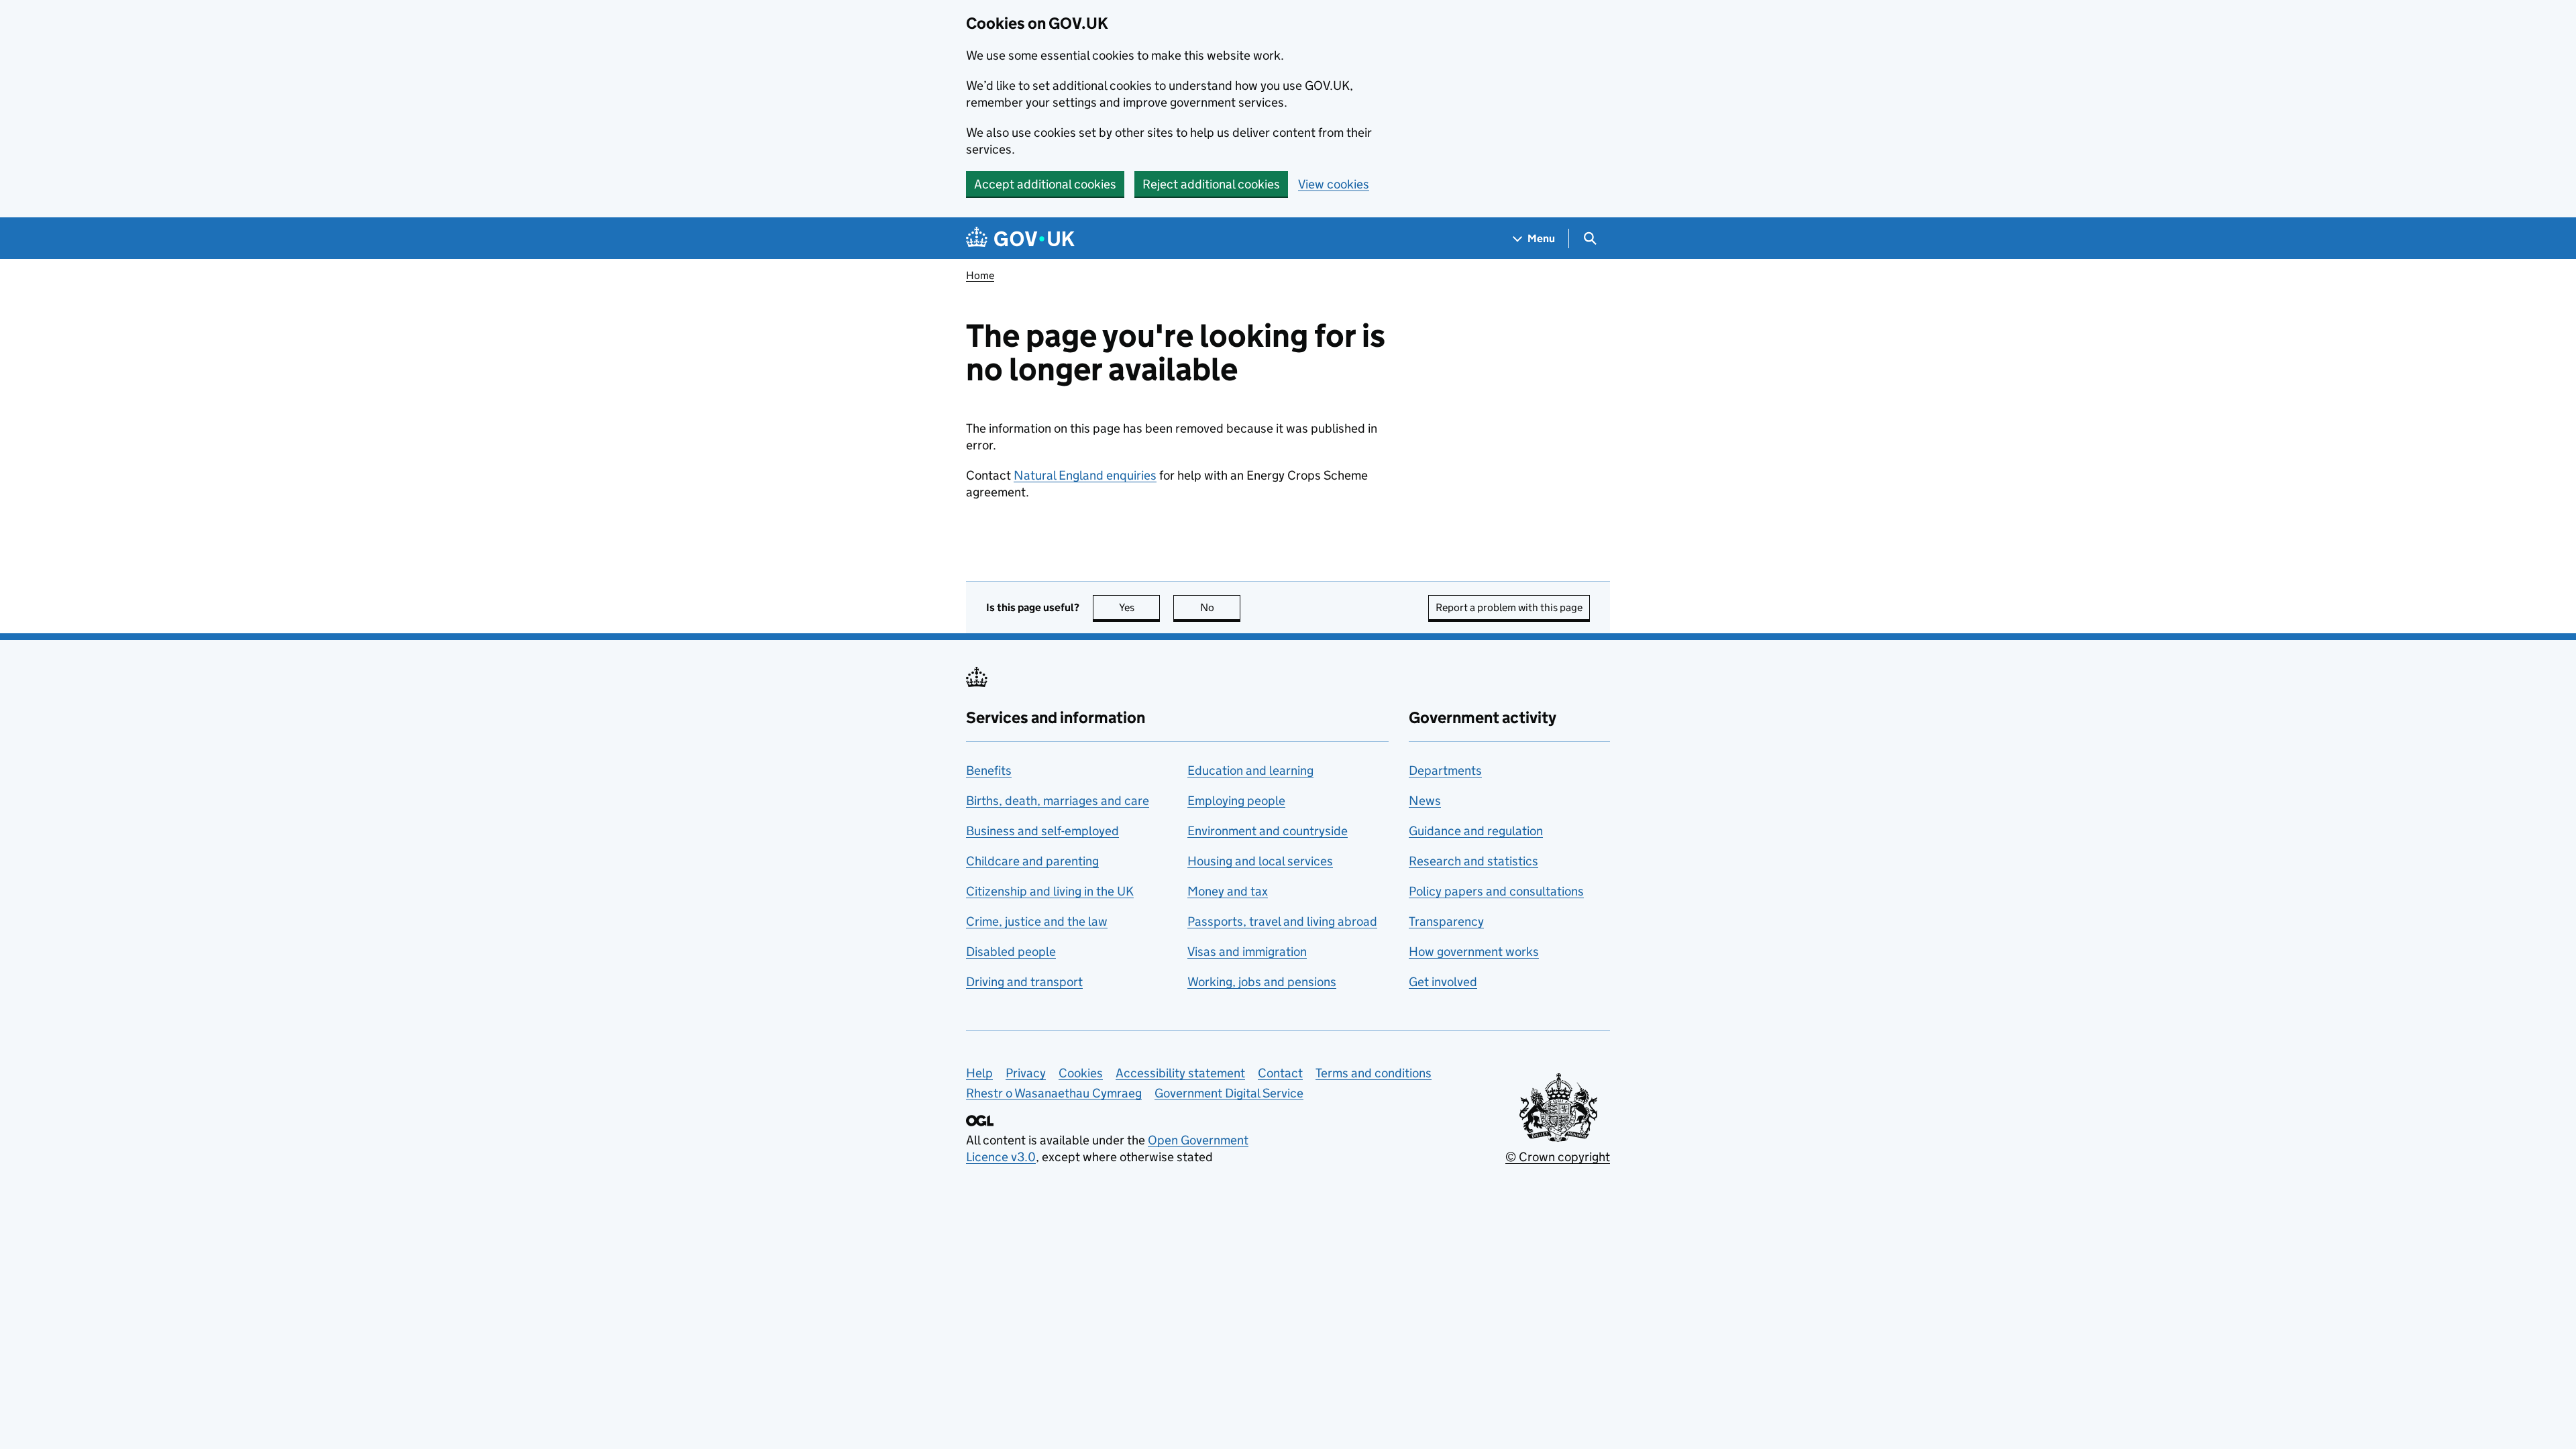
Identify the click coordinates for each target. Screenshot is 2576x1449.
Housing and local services (1260, 861)
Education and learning (1250, 770)
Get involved (1443, 982)
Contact (1280, 1073)
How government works (1474, 952)
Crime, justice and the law (1037, 921)
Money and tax (1228, 891)
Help (979, 1073)
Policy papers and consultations (1496, 891)
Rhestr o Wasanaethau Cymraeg (1054, 1093)
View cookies (1334, 184)
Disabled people (1011, 952)
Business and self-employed (1042, 831)
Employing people (1236, 801)
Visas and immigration (1247, 952)
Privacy (1026, 1073)
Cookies (1081, 1073)
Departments (1445, 770)
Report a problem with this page (1509, 607)
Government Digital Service (1229, 1093)
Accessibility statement (1180, 1073)
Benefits (989, 770)
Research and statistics (1473, 861)
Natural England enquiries (1085, 475)
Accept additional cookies (1045, 184)
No (1220, 607)
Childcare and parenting (1032, 861)
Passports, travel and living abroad (1282, 921)
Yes (1139, 607)
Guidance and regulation (1476, 831)
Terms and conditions (1374, 1073)
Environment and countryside (1268, 831)
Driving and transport (1024, 982)
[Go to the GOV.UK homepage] (1020, 238)
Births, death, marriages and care (1058, 801)
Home (980, 275)
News (1425, 801)
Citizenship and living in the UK (1050, 891)
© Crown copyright (1558, 1157)
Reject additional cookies (1211, 184)
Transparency (1446, 921)
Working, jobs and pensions (1262, 982)
